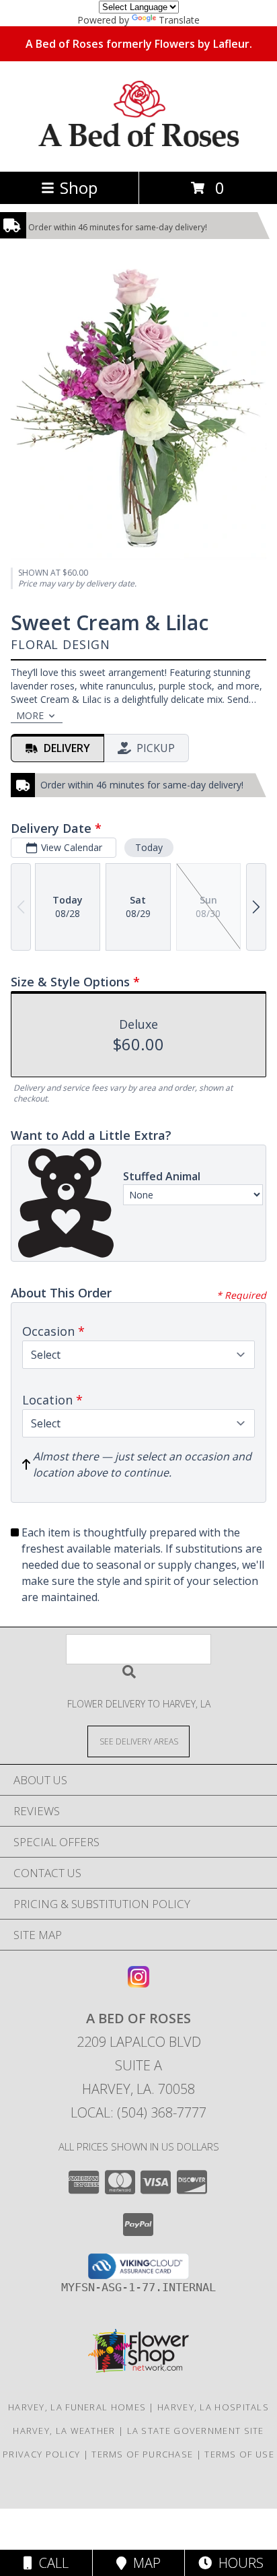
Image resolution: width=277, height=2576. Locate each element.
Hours (238, 2563)
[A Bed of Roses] (139, 152)
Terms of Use (239, 2454)
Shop (79, 188)
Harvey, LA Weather (64, 2431)
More (30, 715)
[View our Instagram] (138, 1983)
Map (144, 2563)
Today (149, 847)
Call (50, 2563)
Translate (179, 20)
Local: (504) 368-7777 (138, 2112)
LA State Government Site (196, 2431)
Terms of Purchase (142, 2454)
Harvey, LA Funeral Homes (77, 2407)
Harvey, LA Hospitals (213, 2407)
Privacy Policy (41, 2454)
